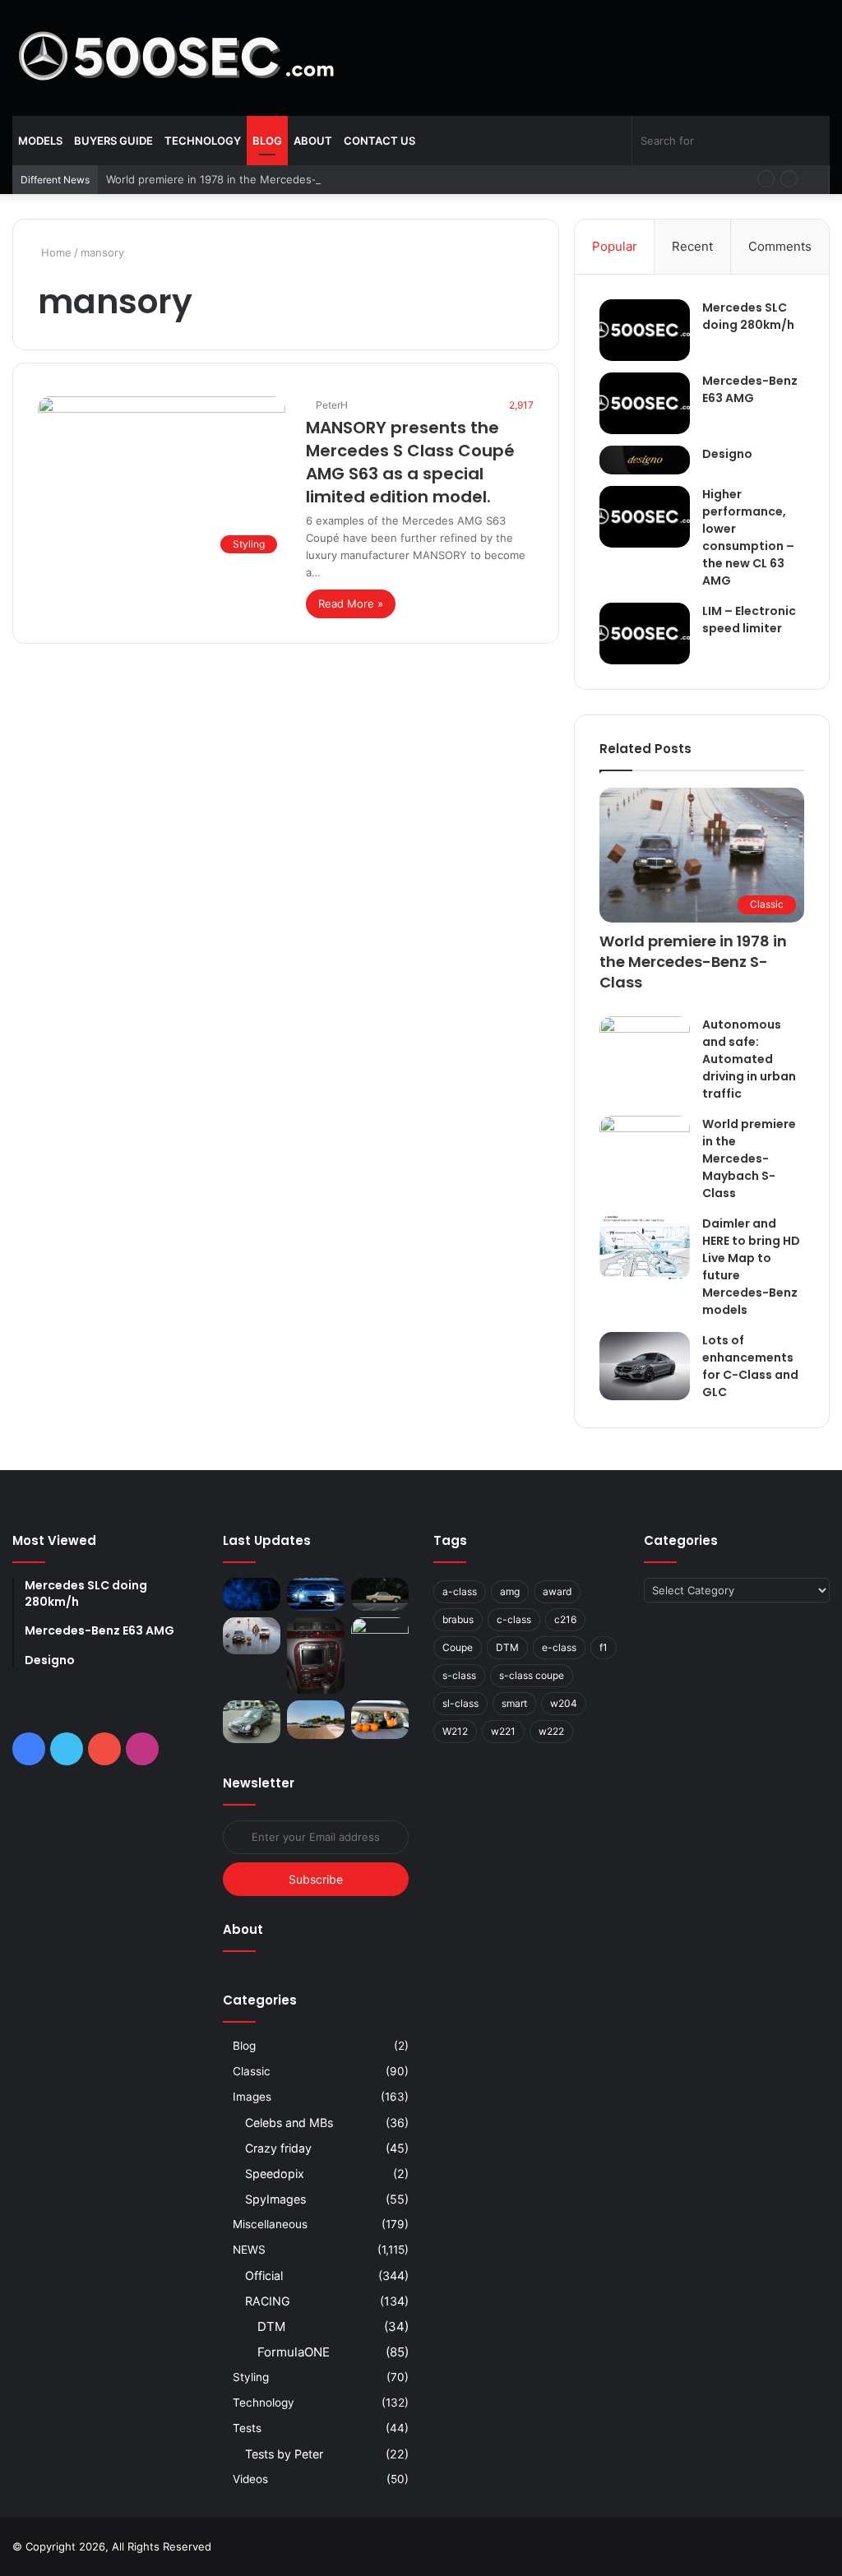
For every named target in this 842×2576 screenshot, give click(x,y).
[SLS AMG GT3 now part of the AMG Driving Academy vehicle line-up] (316, 1720)
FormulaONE (294, 2352)
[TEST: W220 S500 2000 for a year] (316, 1656)
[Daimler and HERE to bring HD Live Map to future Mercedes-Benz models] (645, 1247)
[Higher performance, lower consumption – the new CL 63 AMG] (645, 517)
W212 (455, 1731)
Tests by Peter (284, 2454)
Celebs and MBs (289, 2123)
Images (252, 2097)
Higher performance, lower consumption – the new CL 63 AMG (748, 537)
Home (55, 252)
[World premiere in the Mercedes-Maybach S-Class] (645, 1146)
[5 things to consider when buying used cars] (380, 1594)
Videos (250, 2479)
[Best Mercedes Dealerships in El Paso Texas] (316, 1594)
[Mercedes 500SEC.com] (177, 58)
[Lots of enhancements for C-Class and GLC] (645, 1366)
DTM (271, 2326)
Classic (252, 2071)
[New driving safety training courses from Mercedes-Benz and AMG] (380, 1720)
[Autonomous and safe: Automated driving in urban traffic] (645, 1043)
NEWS (249, 2250)
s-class (459, 1675)
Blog (267, 141)
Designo (727, 454)
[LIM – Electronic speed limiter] (645, 634)
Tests (247, 2428)
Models (40, 141)
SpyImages (275, 2199)
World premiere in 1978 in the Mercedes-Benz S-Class (245, 179)
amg (510, 1591)
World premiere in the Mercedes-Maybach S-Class (749, 1159)
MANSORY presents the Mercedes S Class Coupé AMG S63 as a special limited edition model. (410, 462)
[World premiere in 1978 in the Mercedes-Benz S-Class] (252, 1636)
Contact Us (379, 141)
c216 (565, 1619)
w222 (551, 1731)
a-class (460, 1591)
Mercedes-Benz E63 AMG (750, 389)
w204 (564, 1703)
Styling (251, 2377)
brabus (458, 1619)
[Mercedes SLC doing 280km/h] (645, 330)
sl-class (460, 1703)
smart (514, 1703)
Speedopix (275, 2174)
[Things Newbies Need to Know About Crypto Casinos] (252, 1594)
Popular (615, 246)
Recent (692, 246)
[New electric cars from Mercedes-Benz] (380, 1636)
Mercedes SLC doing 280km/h (748, 316)
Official (264, 2275)
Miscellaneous (270, 2224)
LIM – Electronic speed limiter (749, 620)
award (557, 1591)
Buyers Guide (113, 141)
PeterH (332, 405)
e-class (559, 1647)
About (313, 141)
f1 (604, 1647)
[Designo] (645, 460)
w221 (503, 1731)
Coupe (458, 1647)
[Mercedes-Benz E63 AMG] (645, 403)
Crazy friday (278, 2148)
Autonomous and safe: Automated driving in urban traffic (749, 1059)
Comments (780, 246)
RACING (268, 2301)
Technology (203, 141)
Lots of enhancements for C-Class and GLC (750, 1366)
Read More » (351, 604)
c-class (514, 1619)
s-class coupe (532, 1675)
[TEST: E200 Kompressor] (252, 1722)
